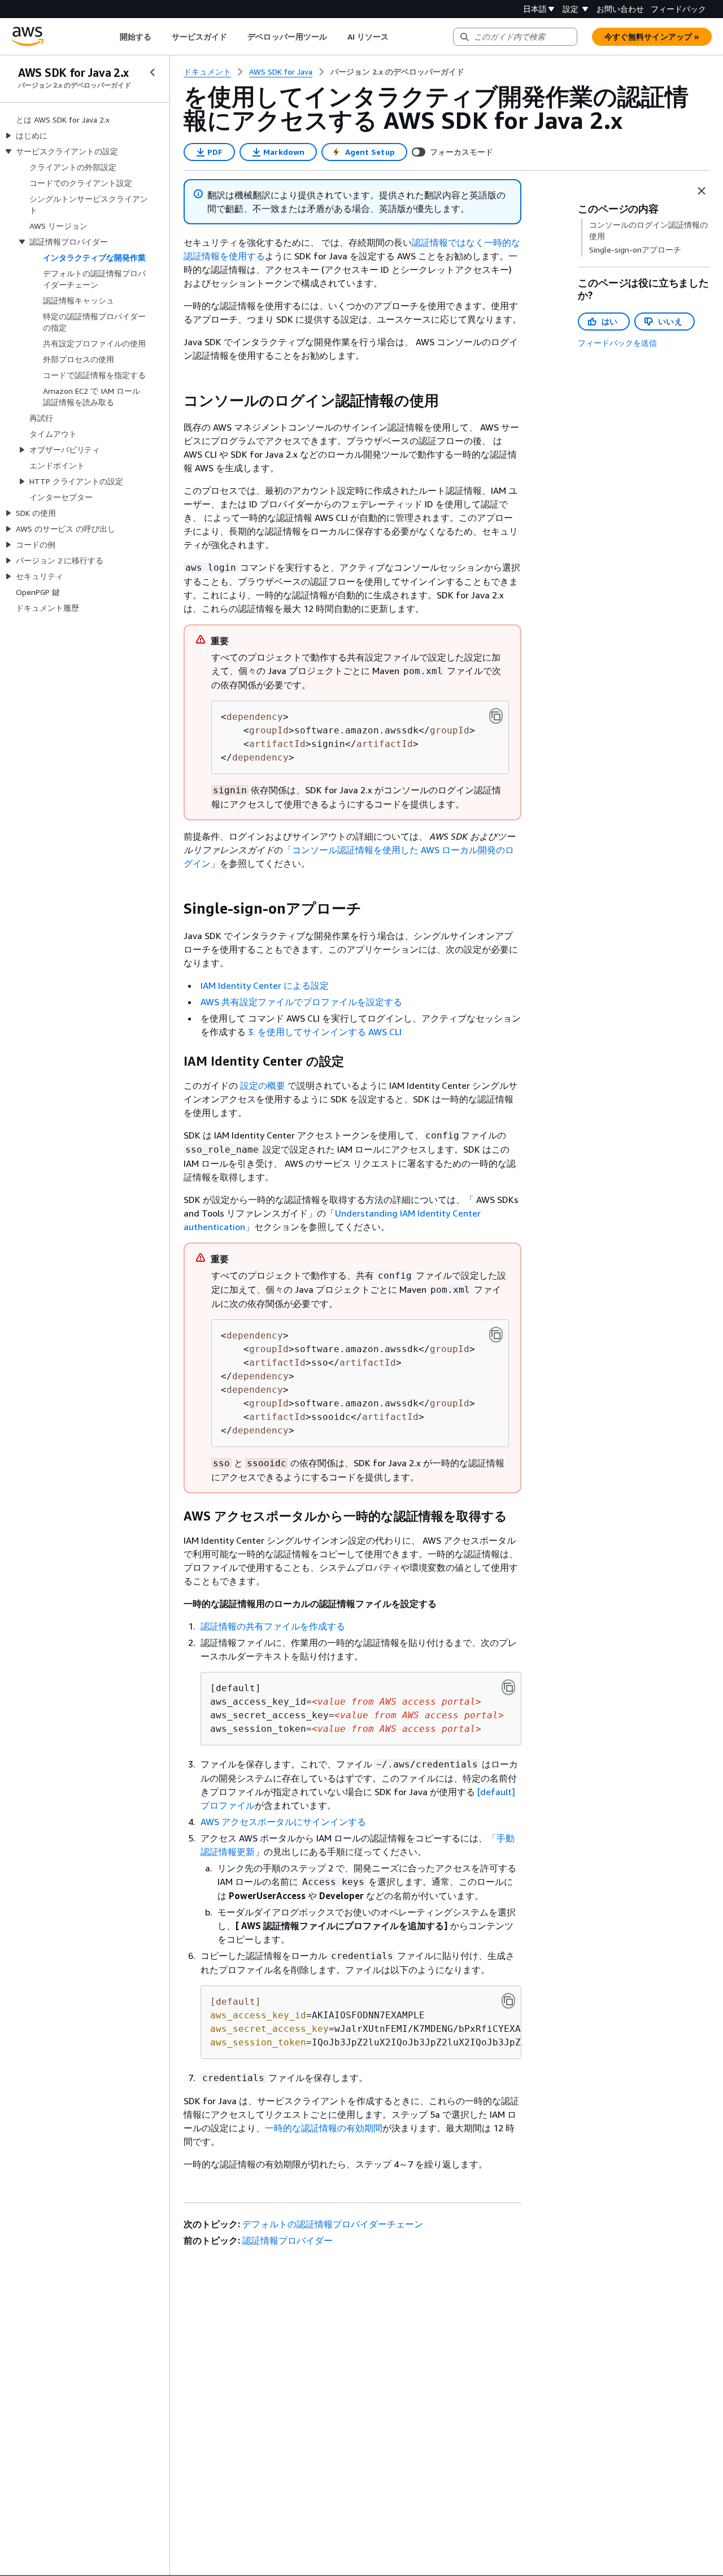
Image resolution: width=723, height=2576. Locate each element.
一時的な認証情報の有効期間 (324, 2128)
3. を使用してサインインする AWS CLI (325, 1032)
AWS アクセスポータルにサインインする (283, 1822)
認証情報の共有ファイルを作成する (273, 1626)
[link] (397, 72)
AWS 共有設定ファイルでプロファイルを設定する (301, 1002)
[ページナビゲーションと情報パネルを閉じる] (702, 191)
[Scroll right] (397, 37)
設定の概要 (263, 1085)
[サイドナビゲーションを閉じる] (153, 72)
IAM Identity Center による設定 (265, 985)
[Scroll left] (111, 37)
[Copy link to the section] (175, 401)
